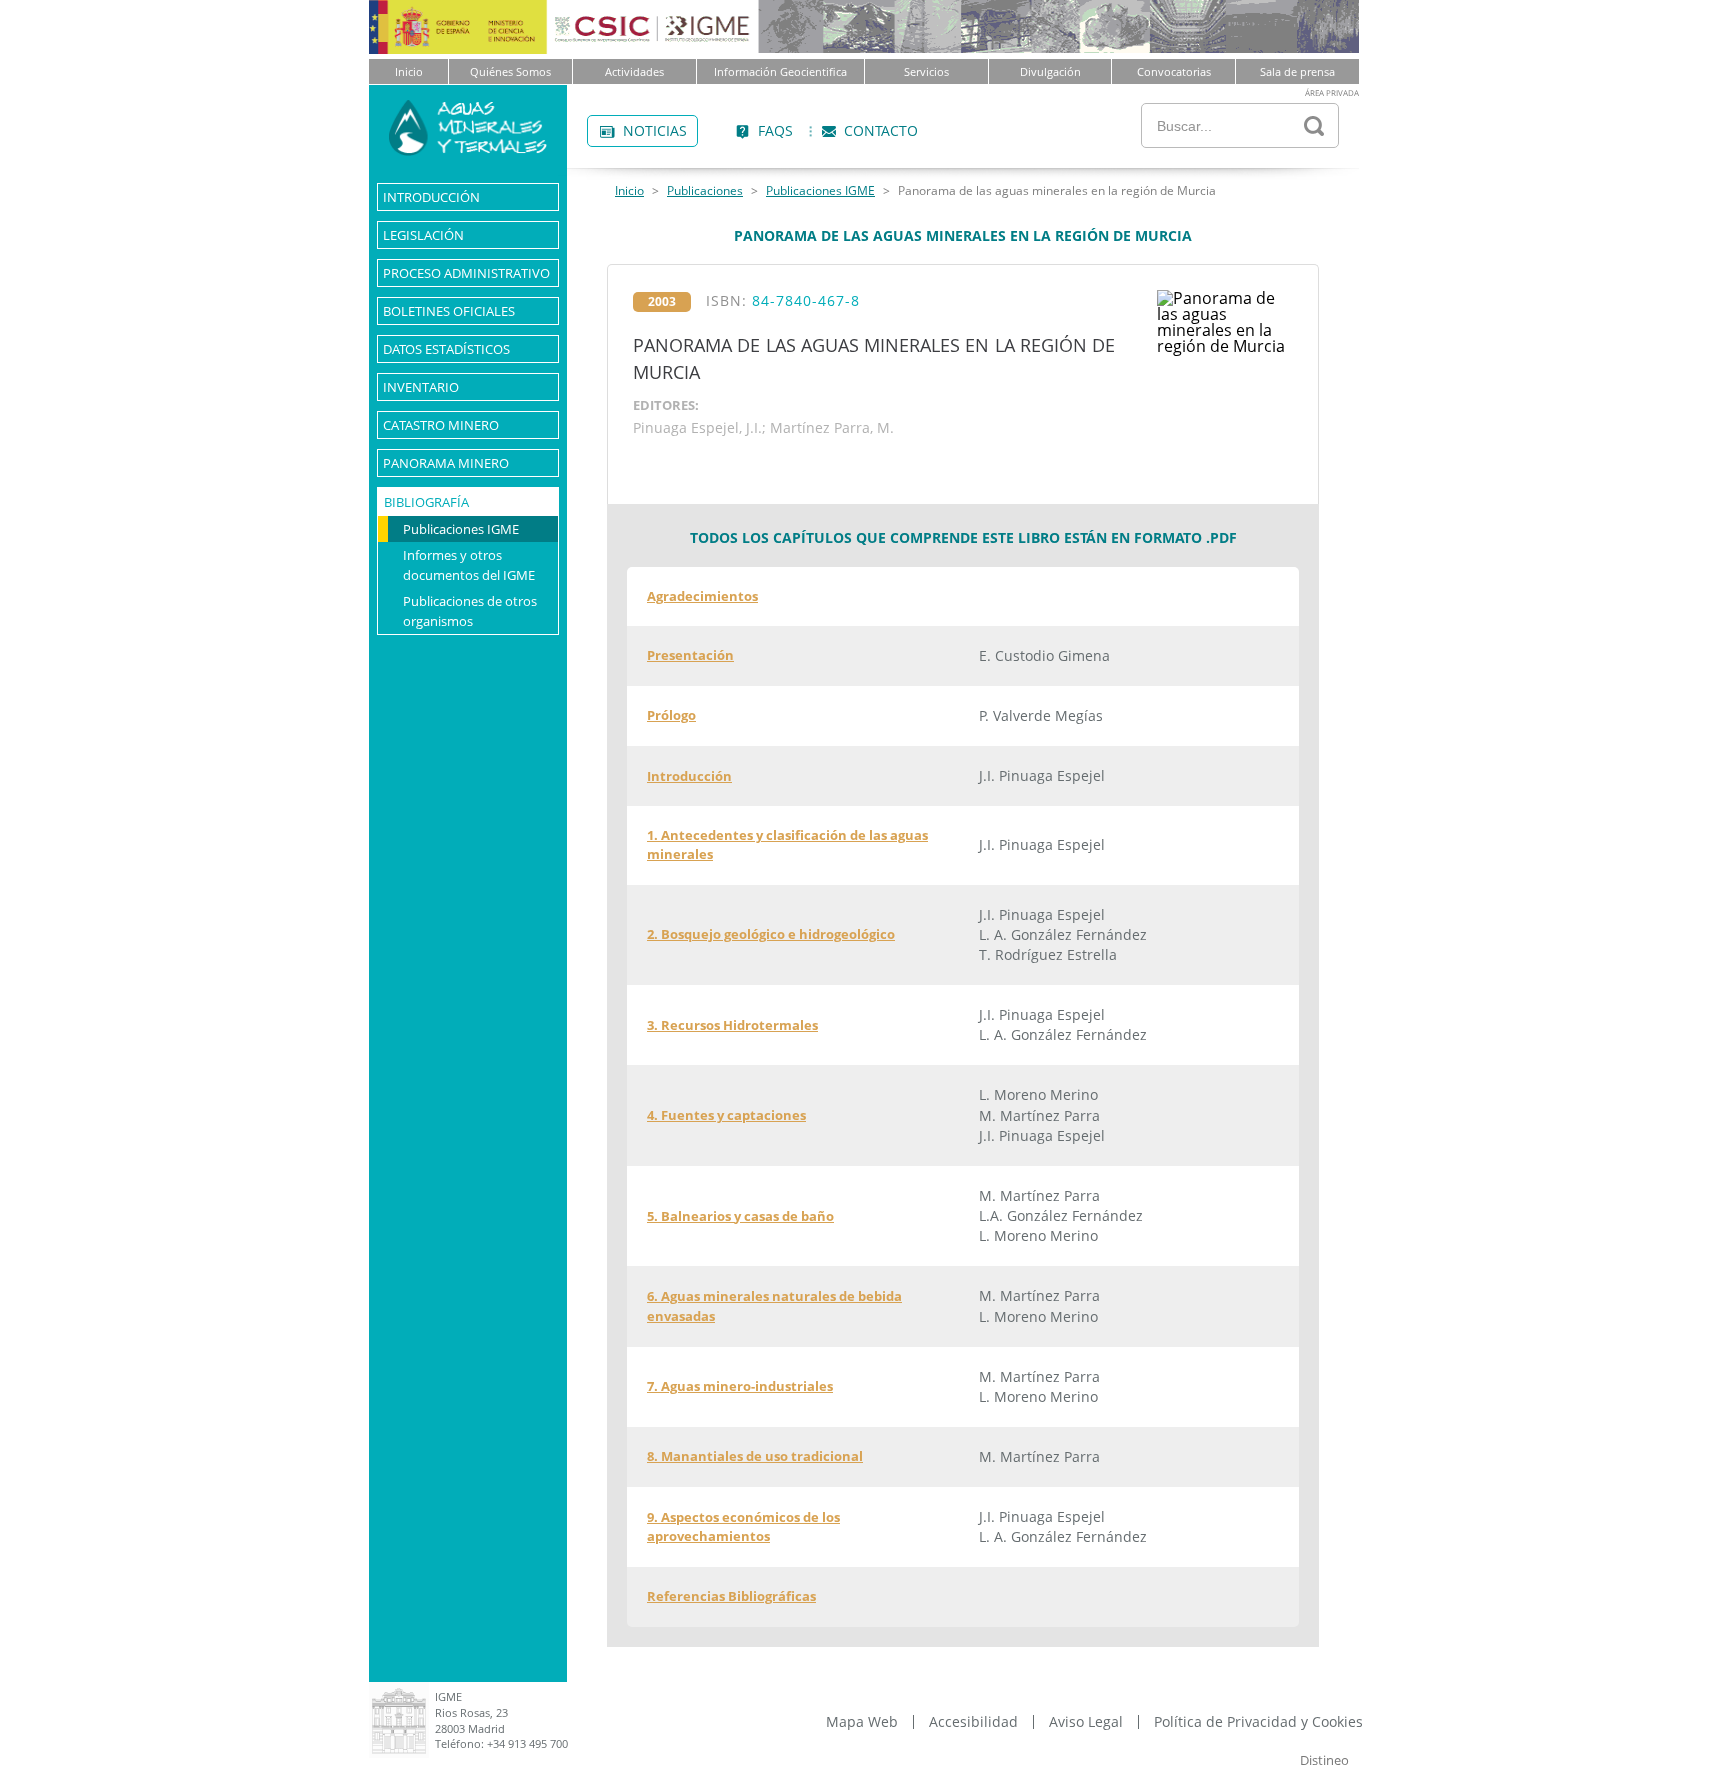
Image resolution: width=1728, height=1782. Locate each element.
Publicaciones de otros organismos (470, 611)
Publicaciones (705, 191)
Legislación (423, 235)
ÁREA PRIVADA (1332, 92)
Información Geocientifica (780, 71)
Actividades (634, 71)
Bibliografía (426, 502)
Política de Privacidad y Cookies (1258, 1722)
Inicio (409, 71)
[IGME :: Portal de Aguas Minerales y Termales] (468, 150)
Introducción (431, 197)
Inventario (421, 387)
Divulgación (1050, 71)
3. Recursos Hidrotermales (732, 1025)
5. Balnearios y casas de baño (740, 1216)
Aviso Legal (1086, 1722)
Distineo (1324, 1760)
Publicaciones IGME (461, 529)
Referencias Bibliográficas (731, 1596)
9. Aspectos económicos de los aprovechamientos (743, 1526)
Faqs (757, 133)
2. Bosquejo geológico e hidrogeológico (771, 934)
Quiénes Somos (510, 71)
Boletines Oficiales (449, 311)
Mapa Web (862, 1722)
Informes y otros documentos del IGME (469, 565)
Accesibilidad (973, 1722)
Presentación (690, 655)
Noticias (637, 133)
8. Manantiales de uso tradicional (755, 1456)
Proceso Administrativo (466, 273)
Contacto (863, 133)
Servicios (926, 71)
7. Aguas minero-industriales (740, 1386)
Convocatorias (1174, 71)
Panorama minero (446, 463)
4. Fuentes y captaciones (726, 1115)
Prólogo (671, 715)
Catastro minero (441, 425)
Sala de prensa (1297, 71)
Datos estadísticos (446, 349)
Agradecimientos (702, 596)
